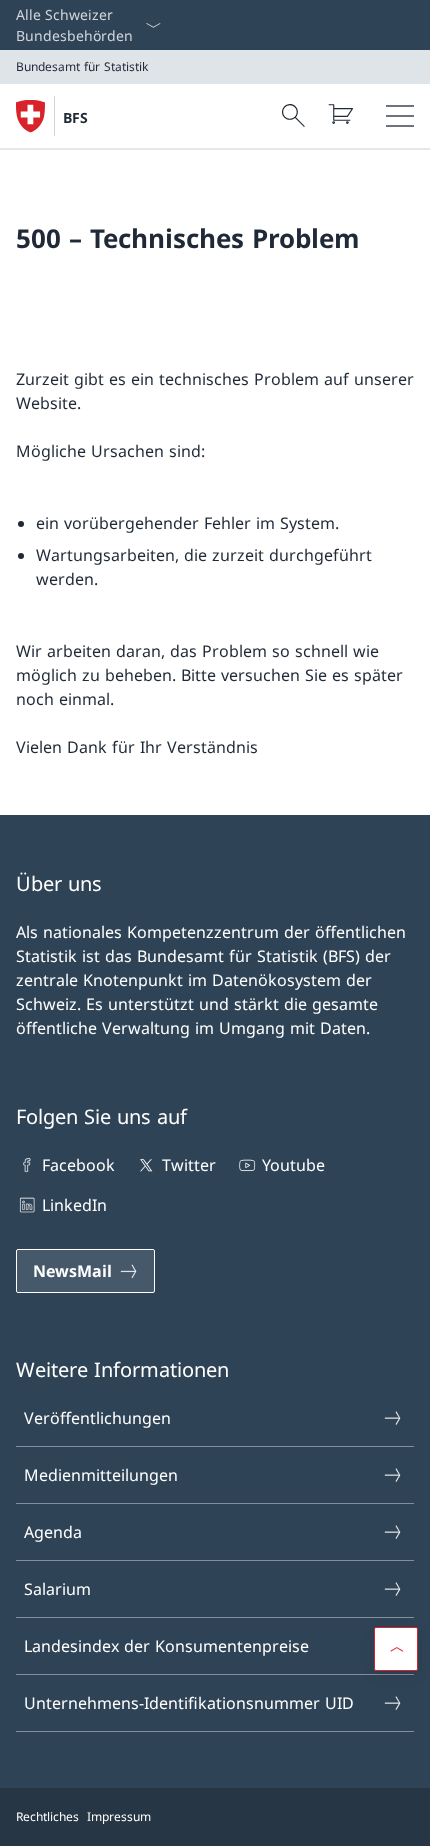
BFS (75, 117)
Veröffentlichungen (97, 1418)
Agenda (53, 1532)
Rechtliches (47, 1816)
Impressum (119, 1816)
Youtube (293, 1165)
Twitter (188, 1165)
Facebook (78, 1165)
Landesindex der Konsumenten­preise (166, 1646)
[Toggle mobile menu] (400, 116)
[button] (396, 1649)
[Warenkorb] (340, 114)
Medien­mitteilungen (101, 1475)
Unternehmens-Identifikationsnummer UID (189, 1703)
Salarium (57, 1589)
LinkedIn (74, 1205)
